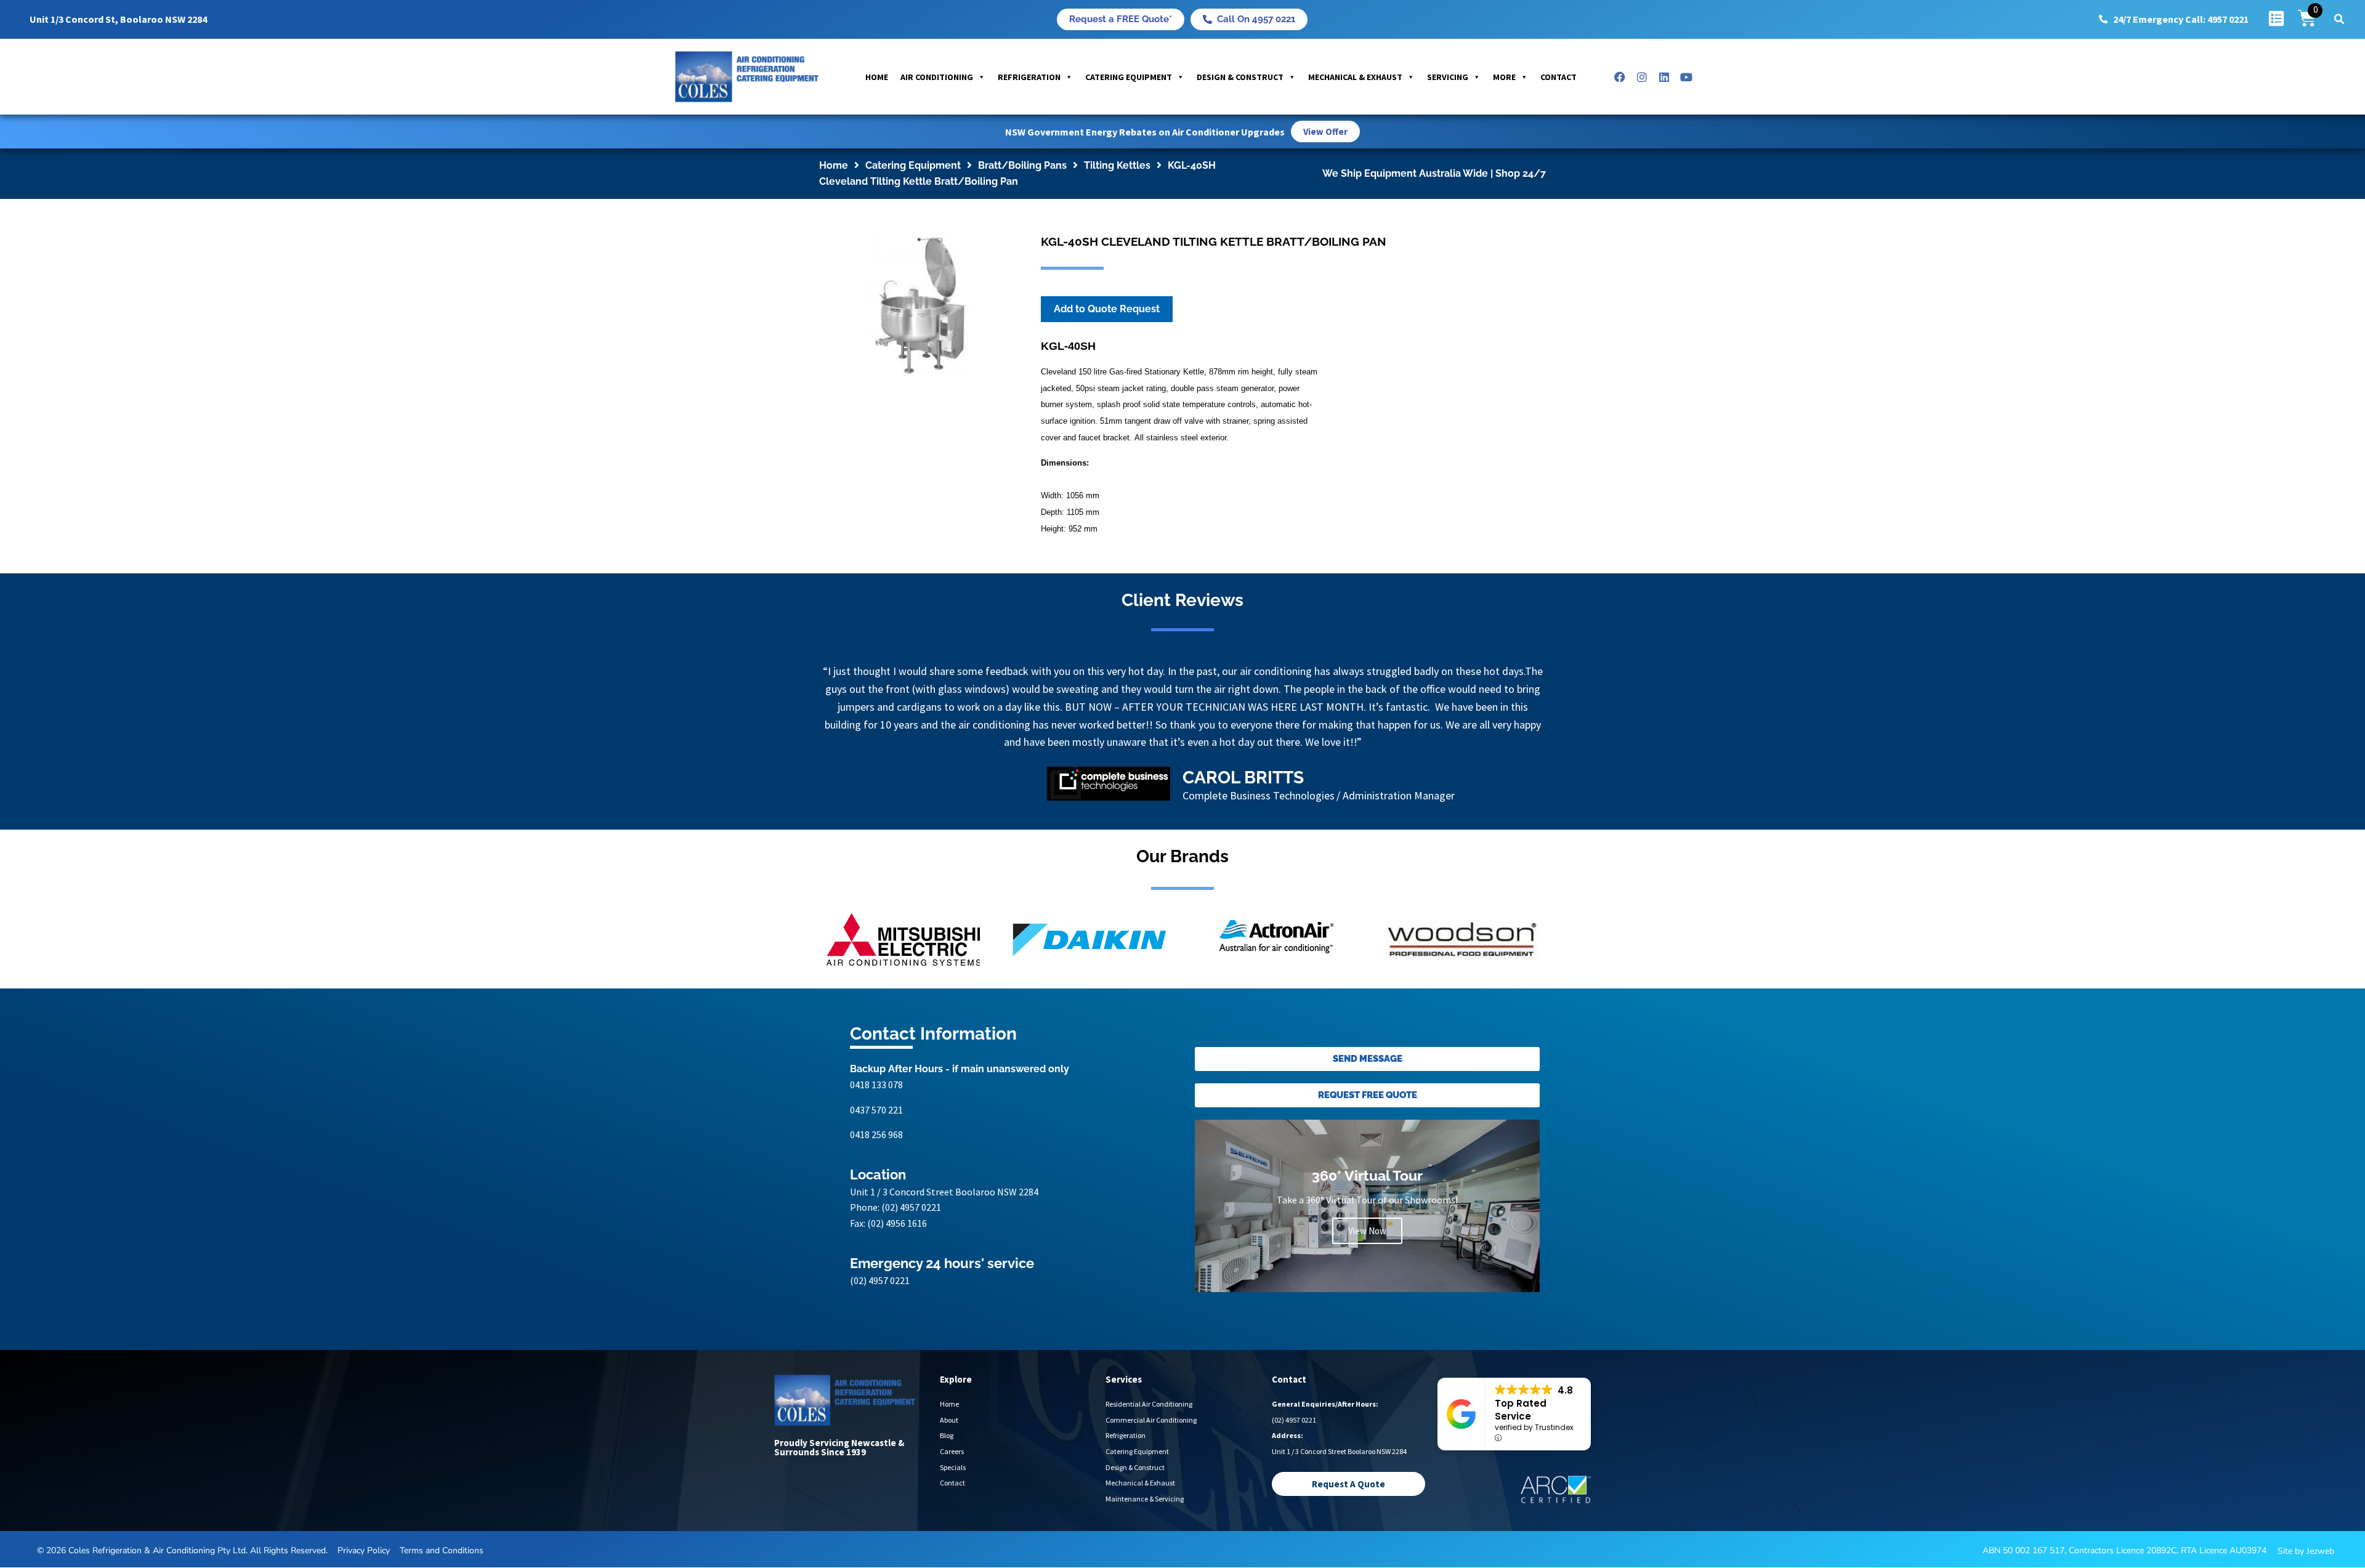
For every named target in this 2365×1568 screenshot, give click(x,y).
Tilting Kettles (1117, 165)
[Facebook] (1620, 77)
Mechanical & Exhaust (1355, 77)
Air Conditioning (937, 77)
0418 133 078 (876, 1120)
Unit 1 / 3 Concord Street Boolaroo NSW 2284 (944, 1227)
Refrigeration (1029, 77)
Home (877, 77)
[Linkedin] (1664, 77)
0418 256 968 (876, 1170)
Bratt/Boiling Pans (1022, 165)
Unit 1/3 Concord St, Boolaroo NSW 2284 (118, 19)
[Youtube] (1686, 77)
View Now (1367, 1267)
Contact (1558, 77)
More (1504, 77)
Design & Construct (1240, 77)
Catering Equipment (1129, 77)
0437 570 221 (876, 1146)
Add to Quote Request (1107, 309)
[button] (2339, 19)
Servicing (1448, 77)
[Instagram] (1642, 77)
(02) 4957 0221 (911, 1243)
